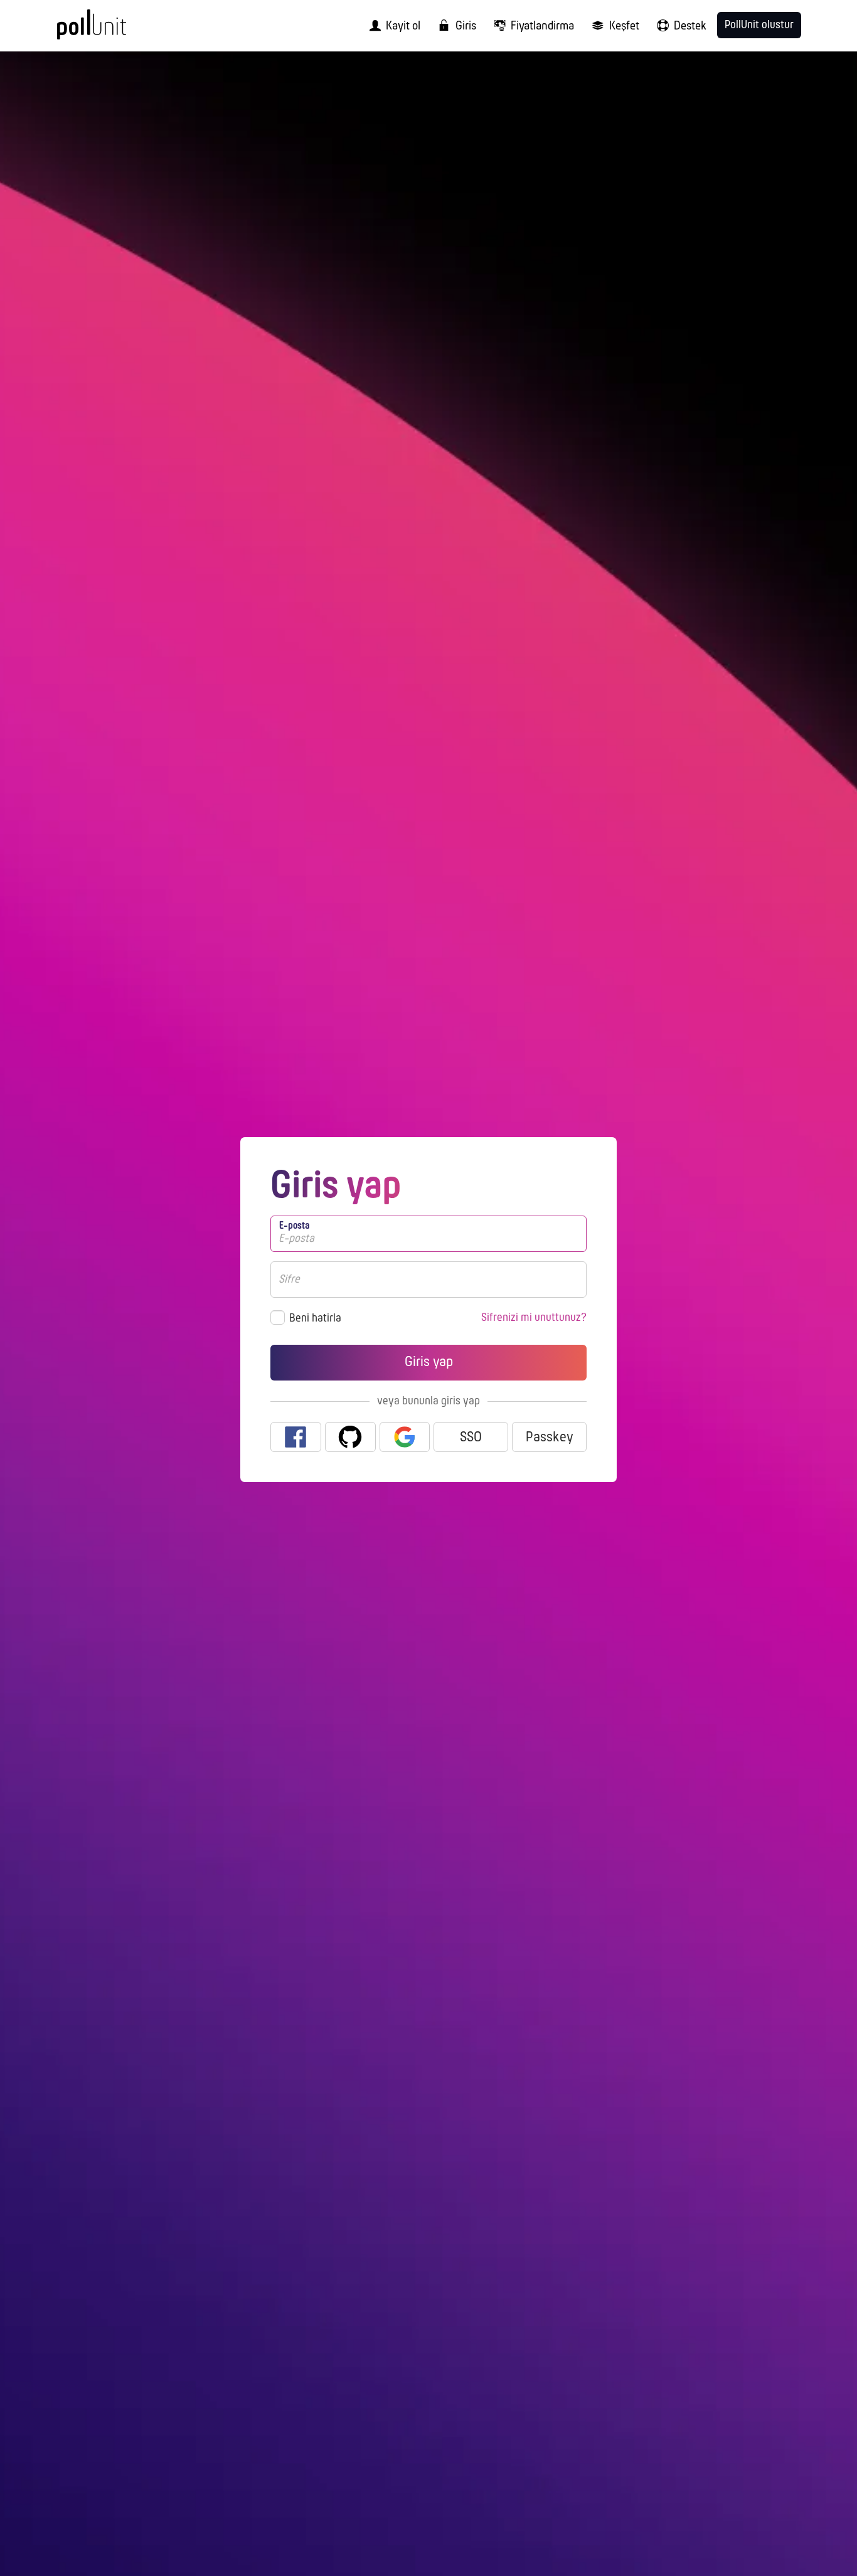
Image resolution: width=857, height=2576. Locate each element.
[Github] (350, 1437)
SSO (471, 1438)
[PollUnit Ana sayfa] (112, 30)
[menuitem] (391, 26)
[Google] (405, 1437)
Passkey (550, 1438)
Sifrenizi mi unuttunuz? (534, 1318)
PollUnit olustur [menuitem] (759, 25)
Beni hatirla (315, 1319)
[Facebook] (296, 1437)
